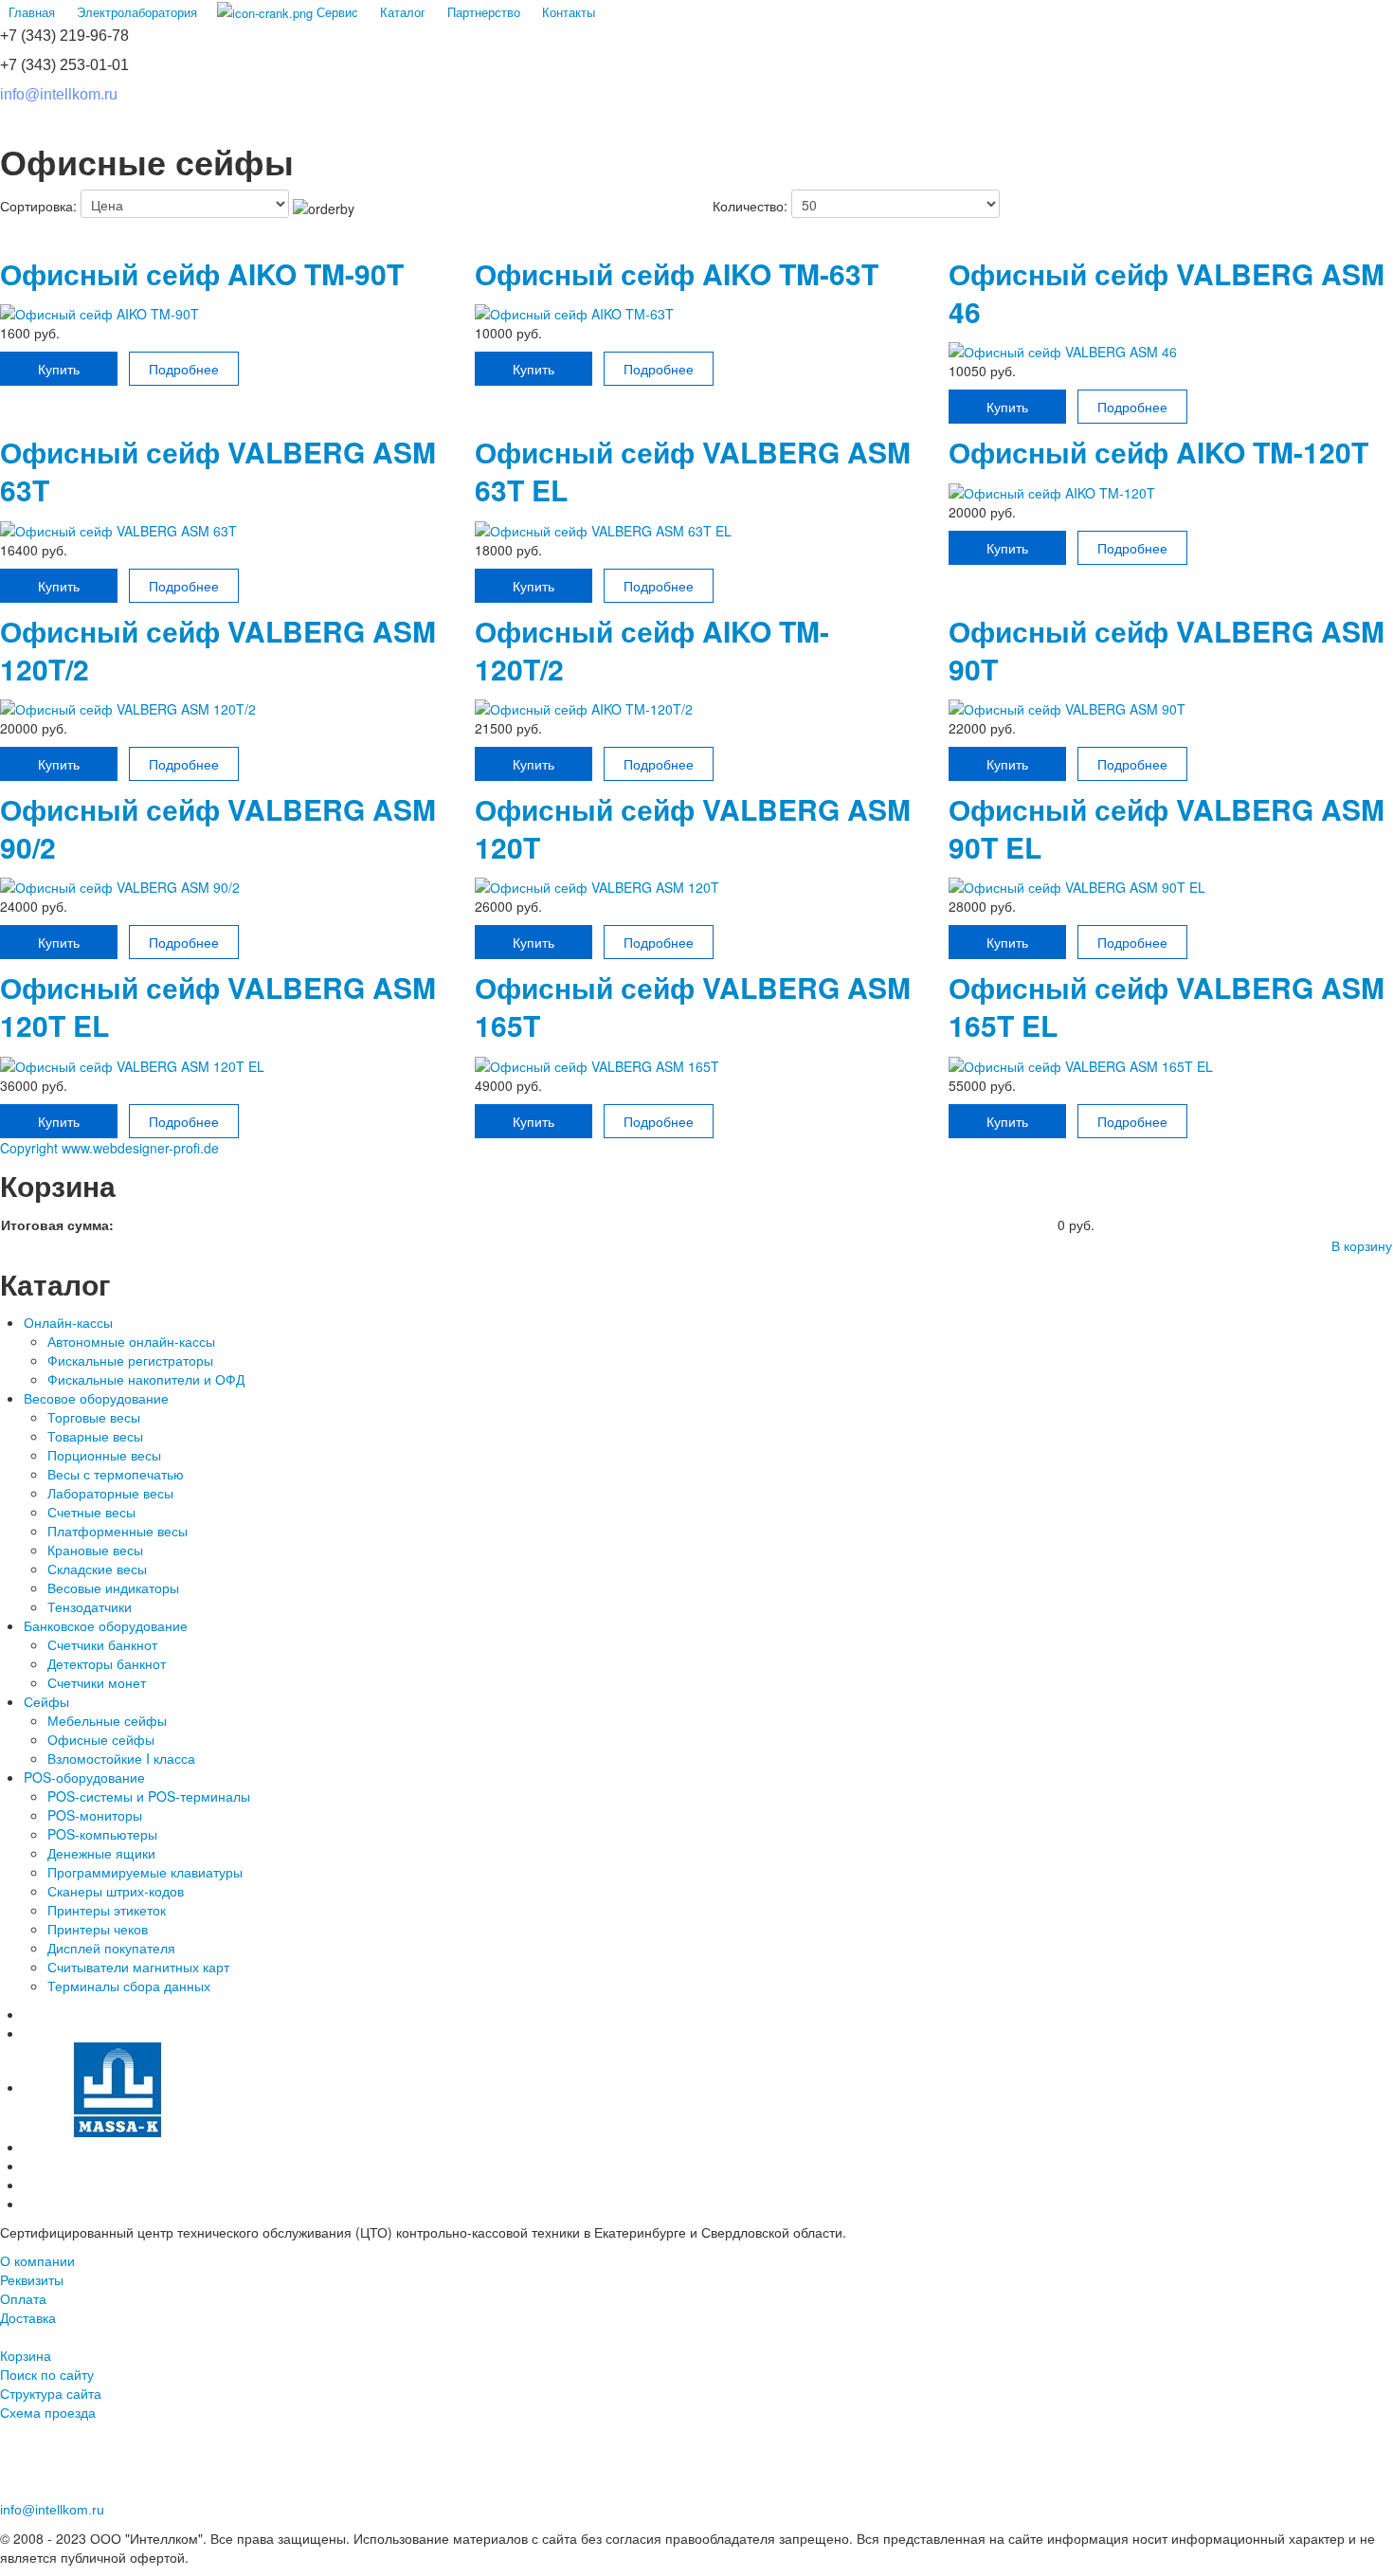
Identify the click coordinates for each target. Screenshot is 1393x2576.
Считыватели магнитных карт (138, 1967)
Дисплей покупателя (111, 1948)
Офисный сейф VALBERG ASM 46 (1167, 292)
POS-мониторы (95, 1815)
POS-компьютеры (102, 1834)
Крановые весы (95, 1550)
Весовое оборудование (96, 1398)
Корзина (26, 2355)
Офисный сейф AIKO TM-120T (1158, 452)
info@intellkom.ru (59, 94)
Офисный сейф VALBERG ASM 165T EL (1167, 1006)
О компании (37, 2260)
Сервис (335, 12)
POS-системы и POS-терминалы (149, 1796)
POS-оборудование (84, 1777)
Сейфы (46, 1701)
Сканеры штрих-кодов (116, 1891)
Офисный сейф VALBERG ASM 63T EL (693, 471)
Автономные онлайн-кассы (131, 1341)
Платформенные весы (118, 1531)
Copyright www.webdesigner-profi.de (109, 1148)
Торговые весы (94, 1417)
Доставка (28, 2317)
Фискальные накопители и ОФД (146, 1379)
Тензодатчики (90, 1606)
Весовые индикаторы (113, 1587)
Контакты (569, 12)
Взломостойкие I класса (121, 1758)
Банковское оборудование (106, 1625)
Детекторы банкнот (109, 1663)
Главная (32, 12)
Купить (59, 369)
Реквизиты (32, 2279)
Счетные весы (91, 1512)
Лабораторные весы (110, 1493)
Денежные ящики (101, 1853)
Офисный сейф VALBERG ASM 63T (218, 471)
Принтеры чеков (98, 1929)
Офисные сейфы (101, 1739)
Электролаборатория (137, 12)
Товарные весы (95, 1436)
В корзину (1362, 1245)
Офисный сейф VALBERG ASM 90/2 (218, 828)
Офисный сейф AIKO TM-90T (202, 273)
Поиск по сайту (47, 2374)
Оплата (23, 2298)
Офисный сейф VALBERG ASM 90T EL (1167, 828)
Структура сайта (51, 2393)
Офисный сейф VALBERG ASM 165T (693, 1006)
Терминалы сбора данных (129, 1986)
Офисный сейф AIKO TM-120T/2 (652, 650)
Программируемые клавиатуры (147, 1872)
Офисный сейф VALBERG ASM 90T (1167, 650)
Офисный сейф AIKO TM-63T (677, 273)
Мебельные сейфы (107, 1720)
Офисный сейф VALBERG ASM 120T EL (218, 1006)
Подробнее (184, 369)
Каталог (403, 12)
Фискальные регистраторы (130, 1360)
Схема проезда (48, 2412)
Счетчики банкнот (102, 1644)
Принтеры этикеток (107, 1910)
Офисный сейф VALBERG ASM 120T (693, 828)
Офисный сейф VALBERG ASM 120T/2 (218, 650)
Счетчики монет (99, 1682)
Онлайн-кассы (68, 1322)
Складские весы (99, 1569)
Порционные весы (104, 1455)
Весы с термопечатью (116, 1474)
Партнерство (484, 12)
